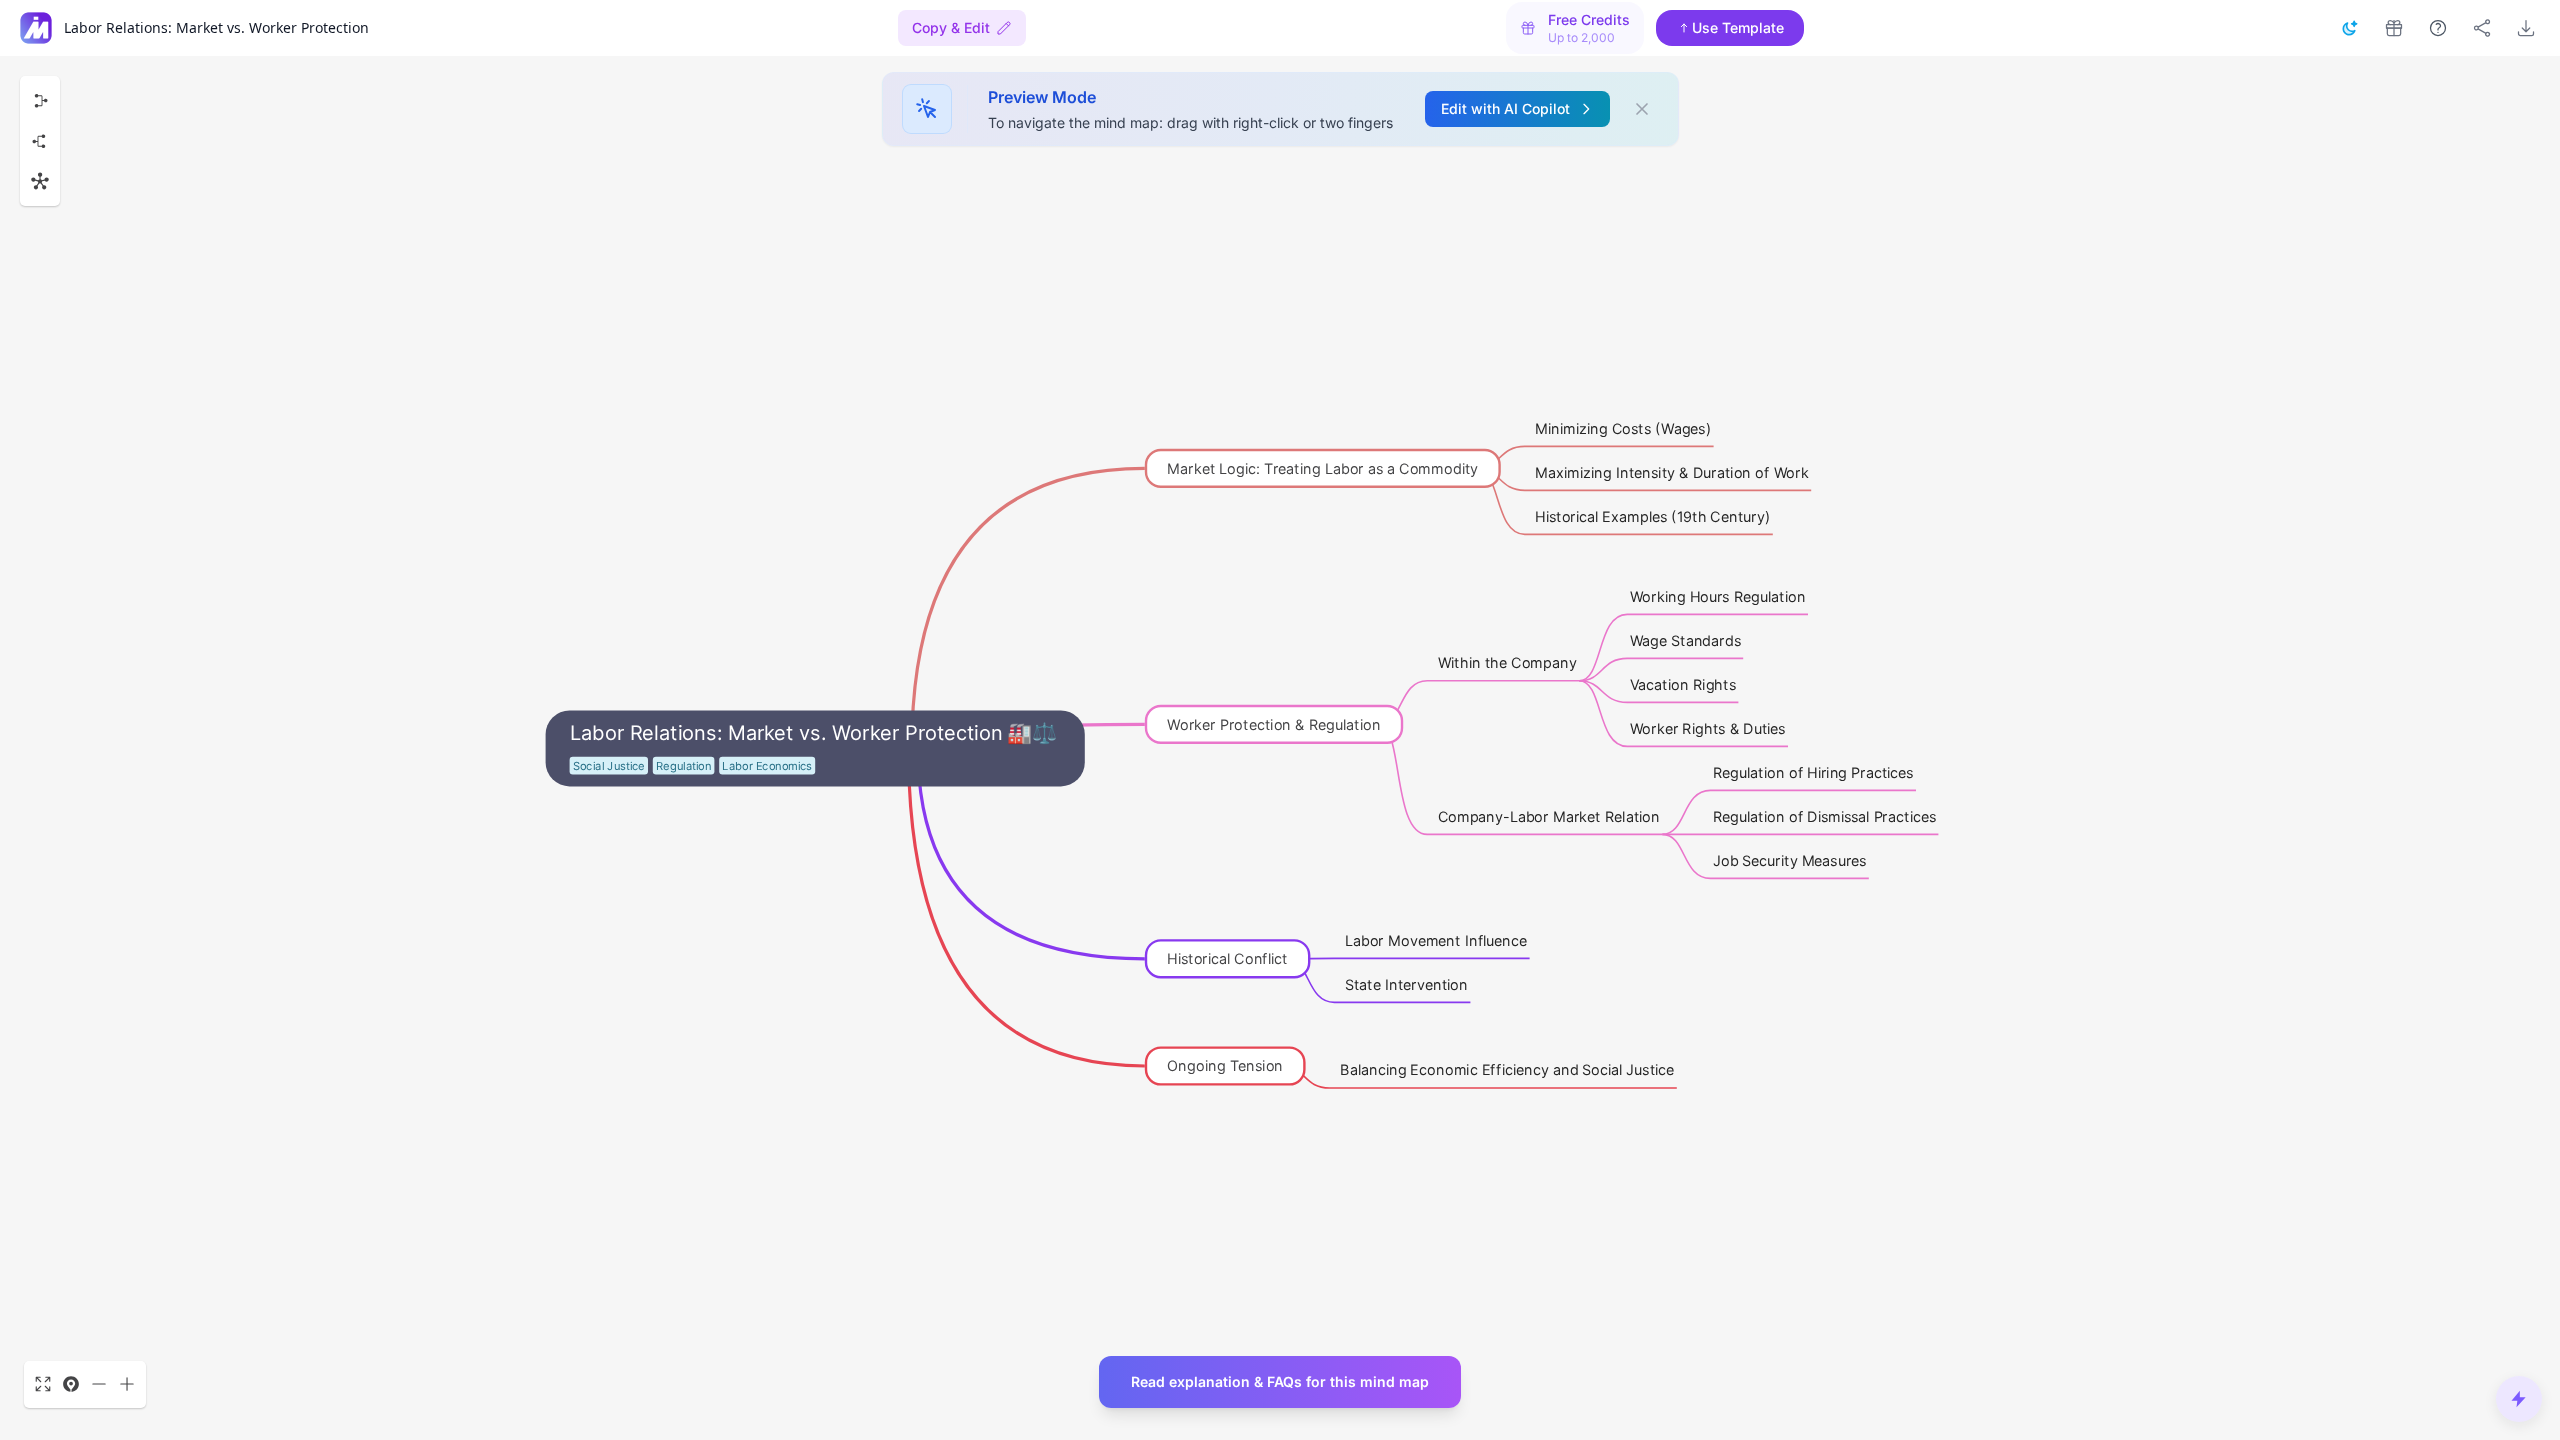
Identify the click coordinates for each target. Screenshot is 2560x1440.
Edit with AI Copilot (1505, 108)
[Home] (36, 28)
